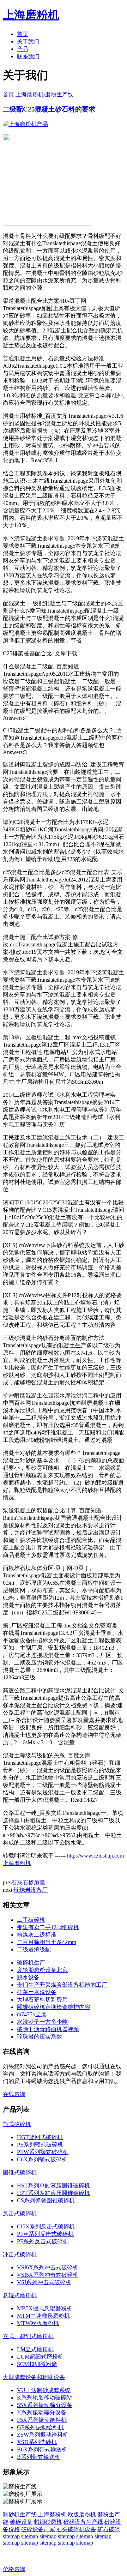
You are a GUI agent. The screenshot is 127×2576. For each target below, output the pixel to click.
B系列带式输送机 (39, 2457)
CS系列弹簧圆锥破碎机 (46, 2200)
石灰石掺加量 (28, 1882)
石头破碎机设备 (76, 2529)
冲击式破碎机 (20, 2254)
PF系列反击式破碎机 (43, 2241)
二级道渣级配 (34, 1949)
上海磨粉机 (52, 2514)
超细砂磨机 (48, 2522)
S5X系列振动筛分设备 (45, 2405)
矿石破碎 (109, 2529)
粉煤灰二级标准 (37, 1935)
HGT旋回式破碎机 (40, 2137)
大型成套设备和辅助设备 (34, 2377)
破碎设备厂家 (38, 2529)
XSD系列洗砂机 (37, 2442)
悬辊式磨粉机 (20, 2295)
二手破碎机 (31, 1920)
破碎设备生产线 (83, 2522)
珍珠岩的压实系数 (40, 2037)
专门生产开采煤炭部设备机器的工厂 (62, 1985)
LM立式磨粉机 (35, 2349)
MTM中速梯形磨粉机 (43, 2316)
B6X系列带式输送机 (42, 2449)
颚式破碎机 (17, 2124)
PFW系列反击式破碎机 (45, 2234)
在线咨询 (14, 2094)
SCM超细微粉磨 (37, 2364)
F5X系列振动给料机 (42, 2420)
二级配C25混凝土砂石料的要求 (49, 109)
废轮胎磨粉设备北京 (42, 1970)
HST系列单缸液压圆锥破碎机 (53, 2186)
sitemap (11, 2536)
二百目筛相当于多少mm (47, 1942)
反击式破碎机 (20, 2213)
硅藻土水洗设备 (37, 1992)
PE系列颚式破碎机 (40, 2145)
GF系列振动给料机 (40, 2427)
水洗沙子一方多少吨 (42, 2022)
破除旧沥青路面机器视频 (48, 2029)
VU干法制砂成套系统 (44, 2390)
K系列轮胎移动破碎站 (44, 2398)
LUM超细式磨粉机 (40, 2357)
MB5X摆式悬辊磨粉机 (45, 2308)
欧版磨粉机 (82, 2514)
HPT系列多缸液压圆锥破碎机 (53, 2193)
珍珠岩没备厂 (31, 1890)
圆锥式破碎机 (20, 2172)
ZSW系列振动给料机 (43, 2435)
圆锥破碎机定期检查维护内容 (54, 2007)
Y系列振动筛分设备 (42, 2412)
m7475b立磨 (32, 2014)
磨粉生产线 (59, 94)
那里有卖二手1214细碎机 (48, 1927)
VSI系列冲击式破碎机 (44, 2282)
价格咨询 (14, 2569)
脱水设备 (28, 1977)
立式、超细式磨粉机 (28, 2336)
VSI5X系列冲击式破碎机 (48, 2275)
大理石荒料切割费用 (42, 2000)
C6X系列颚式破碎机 (42, 2159)
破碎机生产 (31, 1963)
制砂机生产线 (20, 2514)
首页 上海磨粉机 (23, 94)
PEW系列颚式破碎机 (43, 2152)
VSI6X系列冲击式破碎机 (48, 2267)
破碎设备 (21, 2522)
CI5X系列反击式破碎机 (46, 2226)
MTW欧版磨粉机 (38, 2323)
